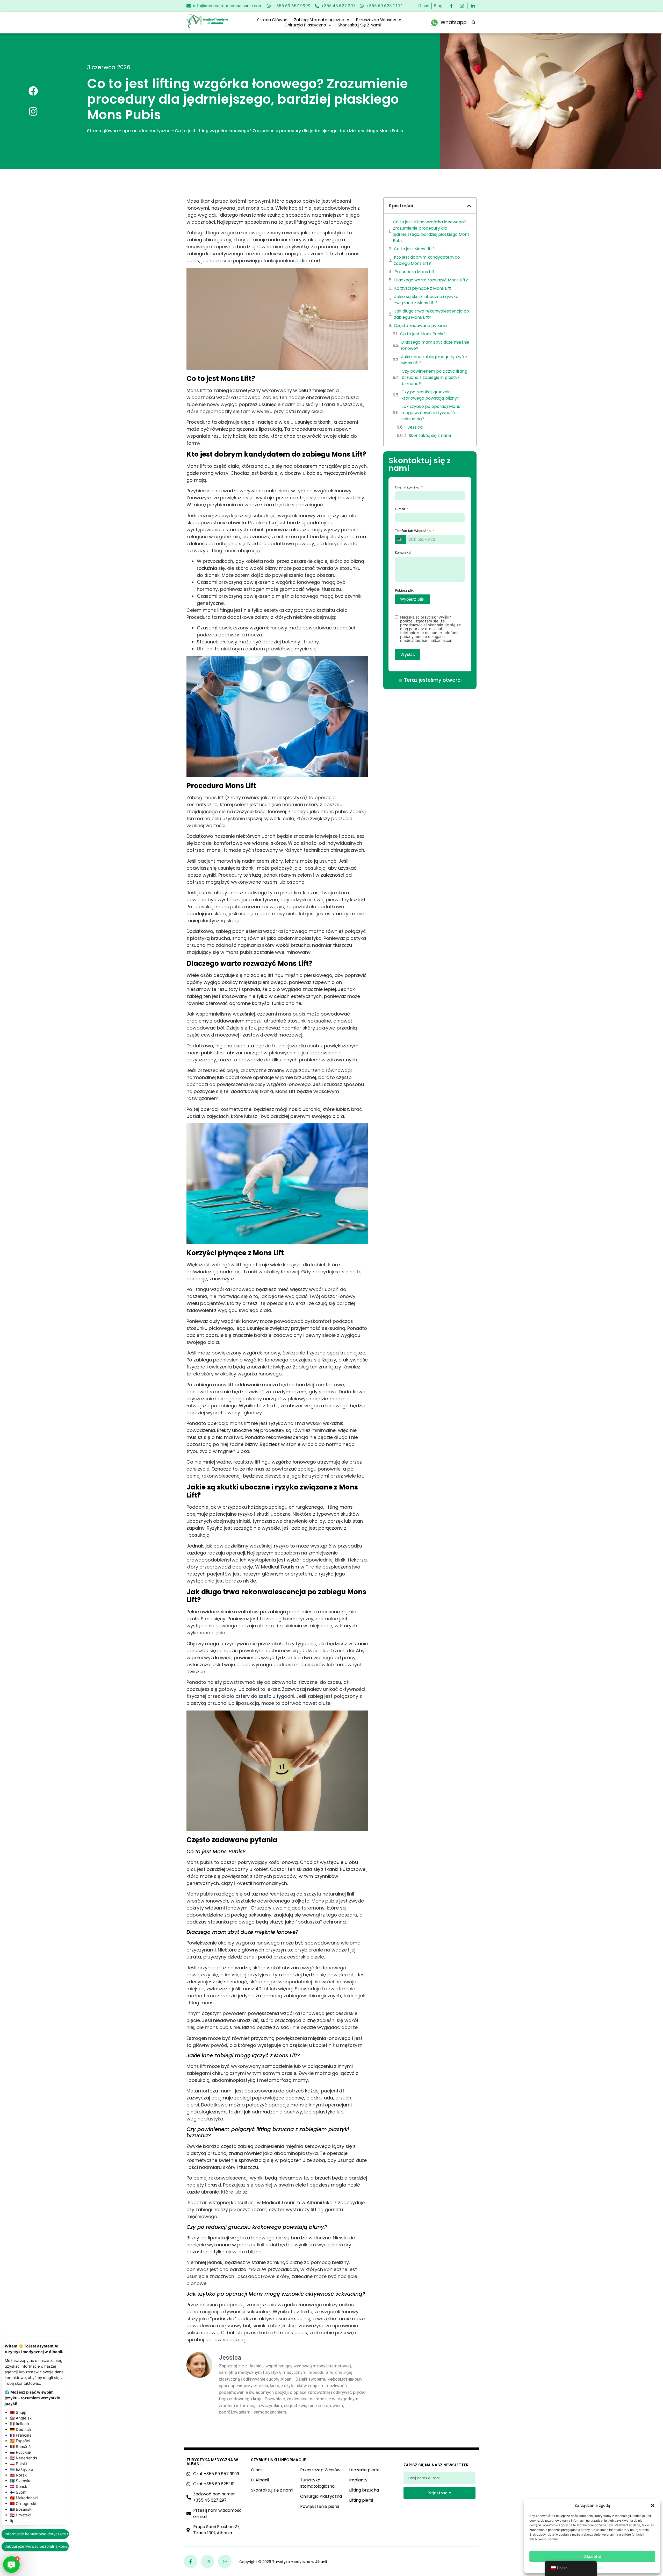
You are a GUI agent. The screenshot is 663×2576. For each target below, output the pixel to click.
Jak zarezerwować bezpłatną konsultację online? (37, 2546)
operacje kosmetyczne (146, 131)
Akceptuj (592, 2556)
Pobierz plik (404, 590)
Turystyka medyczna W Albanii (212, 2462)
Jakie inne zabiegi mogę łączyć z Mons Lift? (434, 360)
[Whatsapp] (225, 2561)
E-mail (400, 509)
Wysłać (408, 654)
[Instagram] (33, 112)
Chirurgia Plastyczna (305, 25)
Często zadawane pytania (420, 326)
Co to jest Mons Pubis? (423, 334)
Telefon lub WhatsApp (413, 531)
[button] (653, 2506)
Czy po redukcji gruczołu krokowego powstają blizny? (430, 395)
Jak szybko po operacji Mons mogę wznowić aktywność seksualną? (431, 413)
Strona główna (272, 20)
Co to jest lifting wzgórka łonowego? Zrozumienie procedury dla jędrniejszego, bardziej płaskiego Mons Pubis (431, 231)
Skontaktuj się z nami (359, 25)
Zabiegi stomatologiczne (319, 20)
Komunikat (403, 552)
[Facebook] (33, 91)
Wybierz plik (412, 599)
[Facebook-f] (190, 2561)
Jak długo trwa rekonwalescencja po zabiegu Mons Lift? (432, 314)
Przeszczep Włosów (376, 20)
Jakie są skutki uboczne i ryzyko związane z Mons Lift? (426, 300)
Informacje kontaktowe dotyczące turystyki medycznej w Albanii (37, 2534)
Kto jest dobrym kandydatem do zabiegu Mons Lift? (427, 260)
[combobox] (401, 539)
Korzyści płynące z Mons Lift (423, 288)
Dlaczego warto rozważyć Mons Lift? (431, 280)
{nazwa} (600, 2567)
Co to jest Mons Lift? (414, 249)
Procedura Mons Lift (415, 272)
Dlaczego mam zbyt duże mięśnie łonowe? (435, 345)
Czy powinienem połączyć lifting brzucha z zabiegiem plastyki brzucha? (434, 377)
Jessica (415, 427)
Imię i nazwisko (407, 487)
